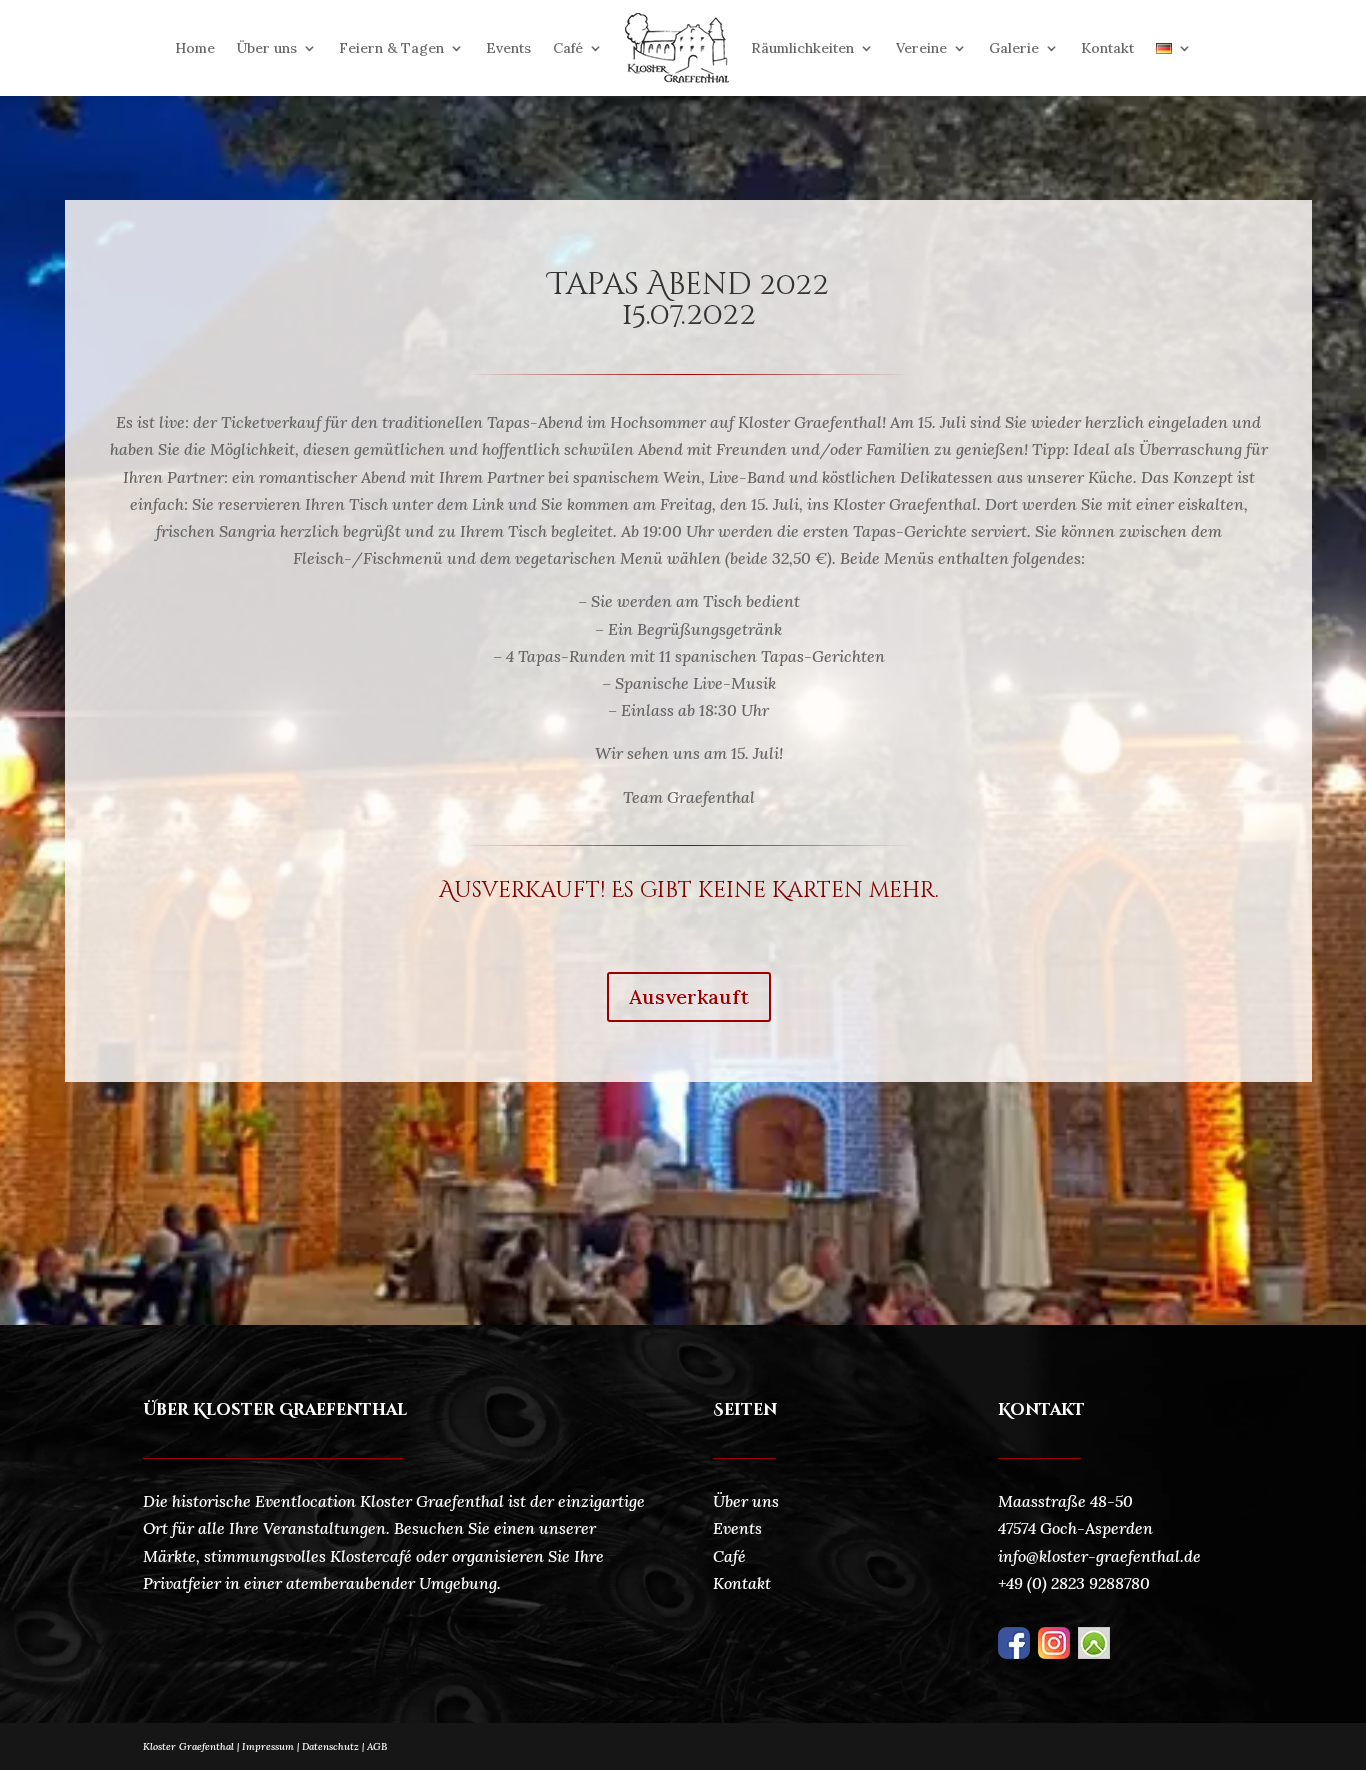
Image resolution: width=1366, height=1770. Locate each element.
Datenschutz (334, 1746)
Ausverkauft (689, 996)
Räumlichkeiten (802, 48)
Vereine (921, 48)
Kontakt (1107, 48)
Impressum (268, 1746)
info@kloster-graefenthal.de (1099, 1556)
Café (568, 48)
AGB (377, 1746)
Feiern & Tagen (391, 48)
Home (195, 48)
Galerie (1014, 48)
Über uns (267, 48)
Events (508, 48)
